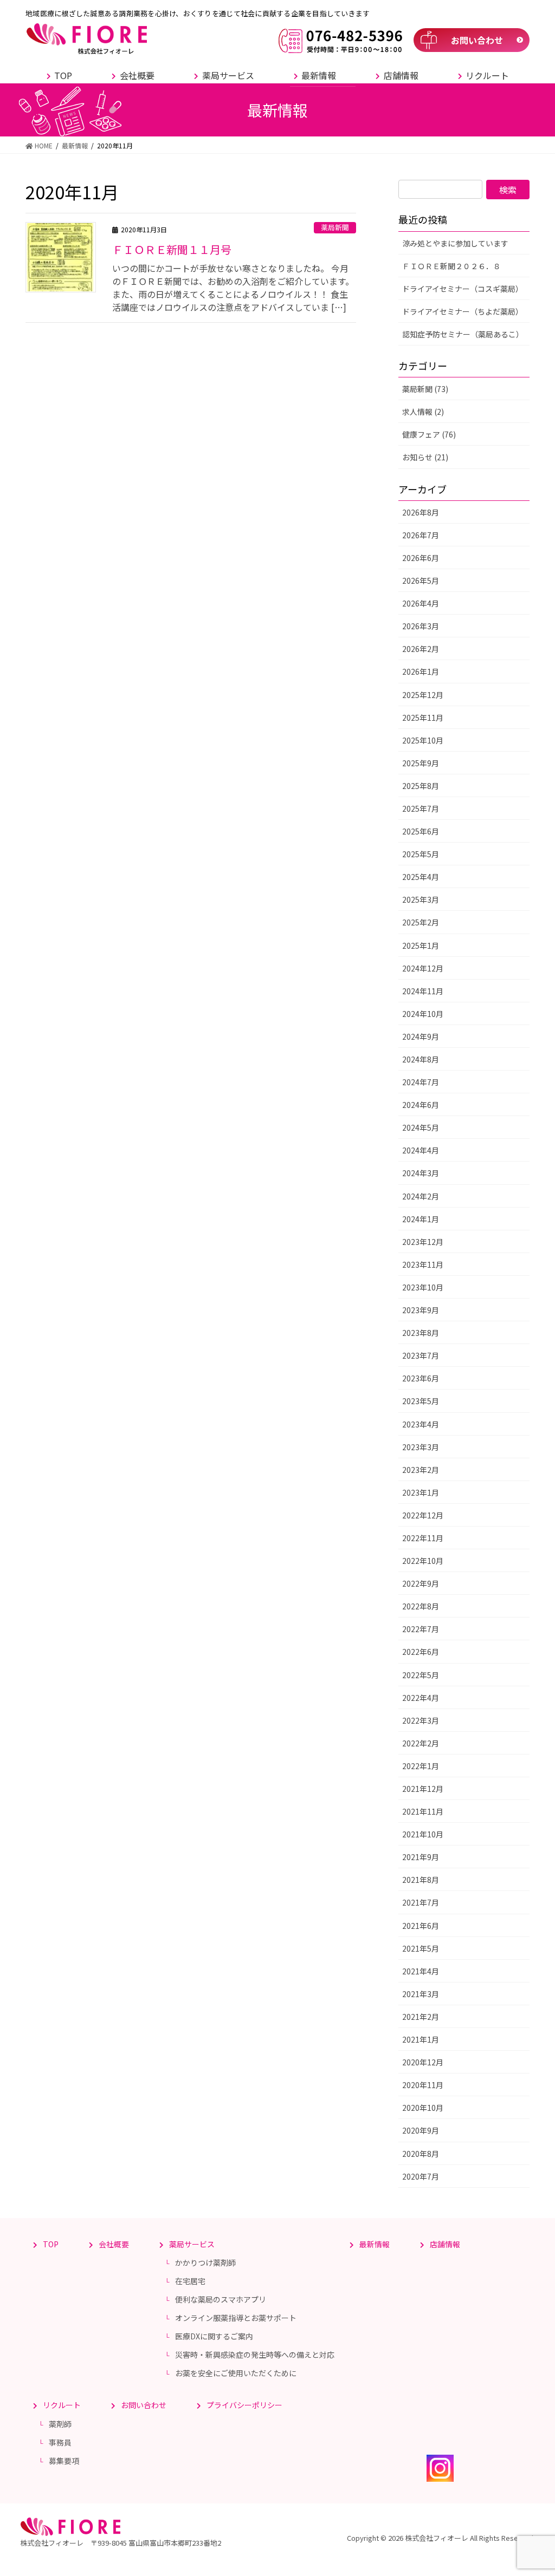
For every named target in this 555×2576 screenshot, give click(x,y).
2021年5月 (421, 1948)
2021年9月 (421, 1857)
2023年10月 (423, 1287)
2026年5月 (421, 581)
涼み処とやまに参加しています (455, 243)
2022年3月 (421, 1720)
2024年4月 (421, 1150)
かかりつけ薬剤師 (205, 2262)
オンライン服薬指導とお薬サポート (236, 2318)
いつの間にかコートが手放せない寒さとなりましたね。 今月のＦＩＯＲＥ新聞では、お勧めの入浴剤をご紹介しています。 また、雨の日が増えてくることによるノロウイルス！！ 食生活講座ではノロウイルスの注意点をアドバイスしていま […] (233, 288)
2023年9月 (421, 1310)
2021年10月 (423, 1834)
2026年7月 (421, 535)
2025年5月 (421, 854)
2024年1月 (421, 1219)
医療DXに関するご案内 (214, 2336)
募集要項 (64, 2461)
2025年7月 (421, 808)
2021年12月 (423, 1789)
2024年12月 (423, 968)
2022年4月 (421, 1698)
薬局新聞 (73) (425, 389)
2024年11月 (423, 991)
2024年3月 (421, 1173)
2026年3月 (421, 626)
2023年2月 (421, 1470)
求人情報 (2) (423, 412)
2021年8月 (421, 1880)
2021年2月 (421, 2017)
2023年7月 (421, 1355)
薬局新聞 (335, 227)
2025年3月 (421, 899)
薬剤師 (60, 2424)
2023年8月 (421, 1333)
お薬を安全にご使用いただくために (236, 2373)
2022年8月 (421, 1606)
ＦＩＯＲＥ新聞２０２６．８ (451, 266)
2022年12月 (423, 1515)
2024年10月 (423, 1014)
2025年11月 (423, 718)
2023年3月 (421, 1447)
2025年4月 (421, 877)
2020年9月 (421, 2130)
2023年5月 (421, 1401)
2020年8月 (421, 2154)
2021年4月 (421, 1971)
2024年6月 (421, 1105)
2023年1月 (421, 1492)
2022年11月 (423, 1538)
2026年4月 (421, 603)
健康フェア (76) (429, 434)
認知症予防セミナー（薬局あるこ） (463, 334)
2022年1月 (421, 1766)
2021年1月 (421, 2039)
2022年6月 (421, 1652)
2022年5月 (421, 1675)
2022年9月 (421, 1583)
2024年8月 (421, 1059)
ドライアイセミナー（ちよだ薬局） (463, 311)
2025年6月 (421, 831)
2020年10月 (423, 2108)
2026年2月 (421, 649)
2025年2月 (421, 922)
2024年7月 (421, 1082)
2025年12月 (423, 695)
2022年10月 (423, 1561)
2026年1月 (421, 671)
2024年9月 (421, 1036)
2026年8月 (421, 512)
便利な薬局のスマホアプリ (221, 2299)
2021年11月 (423, 1811)
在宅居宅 (190, 2281)
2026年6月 (421, 558)
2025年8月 (421, 786)
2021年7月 (421, 1902)
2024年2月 (421, 1196)
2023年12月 (423, 1242)
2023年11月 (423, 1264)
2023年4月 (421, 1424)
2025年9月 (421, 763)
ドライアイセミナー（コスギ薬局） (463, 289)
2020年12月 (423, 2062)
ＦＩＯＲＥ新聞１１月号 (172, 249)
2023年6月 (421, 1378)
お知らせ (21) (425, 457)
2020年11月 (423, 2085)
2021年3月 (421, 1994)
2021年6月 (421, 1926)
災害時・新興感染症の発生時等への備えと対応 (255, 2355)
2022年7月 (421, 1629)
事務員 (60, 2442)
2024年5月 (421, 1127)
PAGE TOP (533, 2488)
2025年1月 (421, 945)
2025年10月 (423, 740)
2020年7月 (421, 2176)
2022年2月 (421, 1743)
